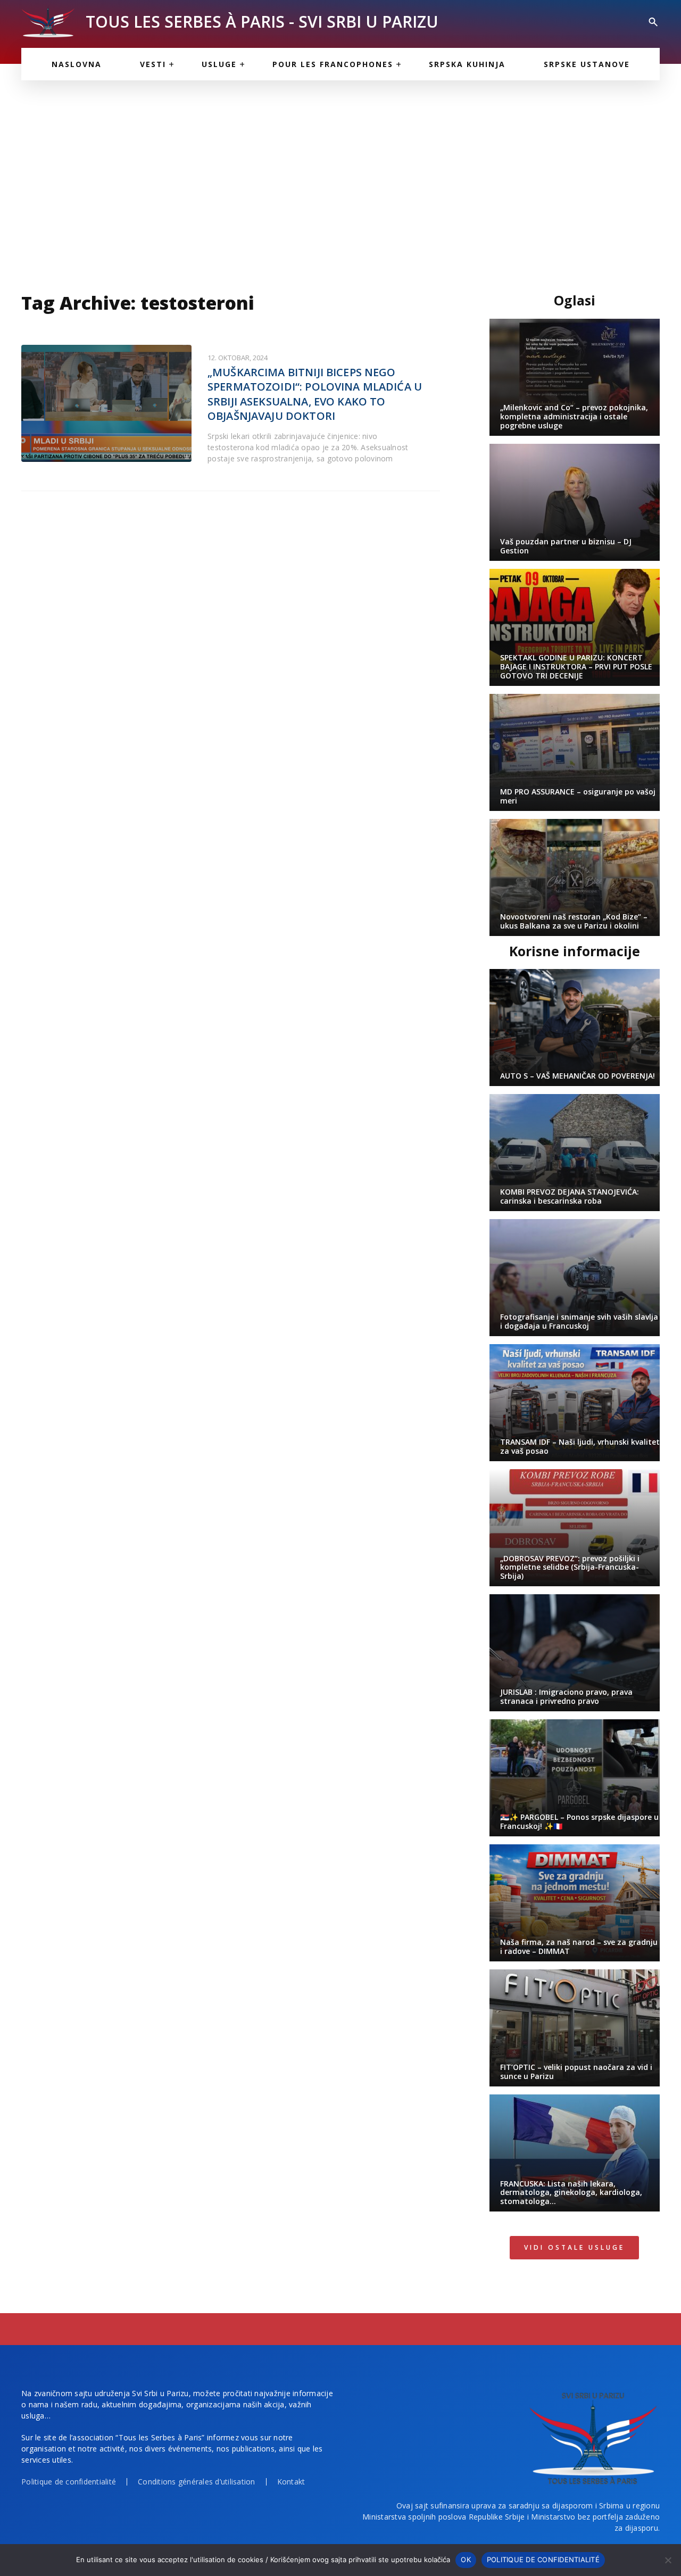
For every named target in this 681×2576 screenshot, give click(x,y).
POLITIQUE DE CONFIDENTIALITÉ (543, 2560)
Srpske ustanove (587, 64)
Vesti (153, 64)
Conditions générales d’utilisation (197, 2482)
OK (466, 2560)
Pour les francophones (333, 64)
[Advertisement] (340, 181)
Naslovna (77, 64)
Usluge (219, 64)
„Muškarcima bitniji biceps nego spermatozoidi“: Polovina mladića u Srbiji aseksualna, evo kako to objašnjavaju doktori (315, 394)
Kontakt (291, 2482)
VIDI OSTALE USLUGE (574, 2247)
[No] (668, 2560)
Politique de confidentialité (69, 2482)
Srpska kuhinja (467, 64)
